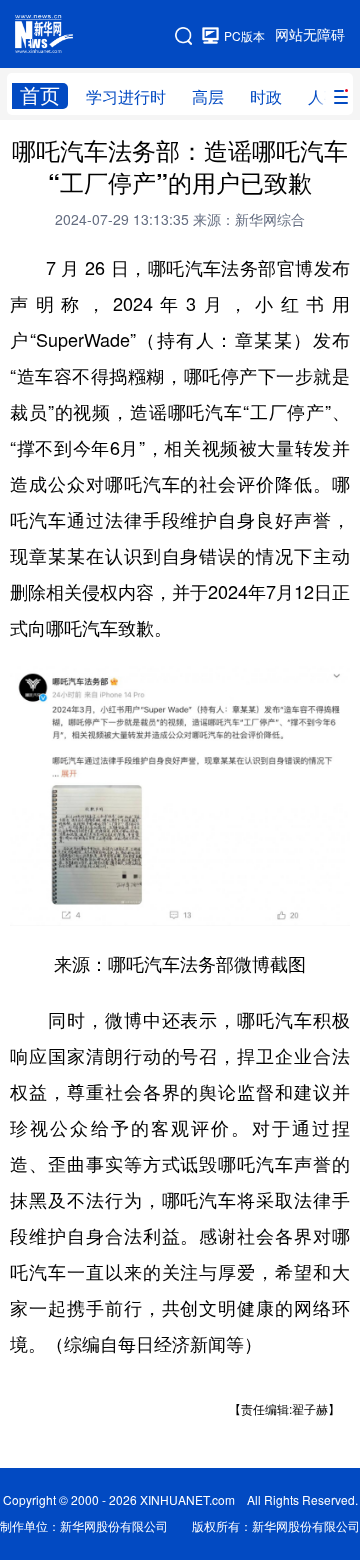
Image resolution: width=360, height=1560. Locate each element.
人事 (324, 97)
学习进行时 (126, 97)
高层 (208, 97)
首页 (40, 95)
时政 (266, 97)
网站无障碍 (310, 35)
